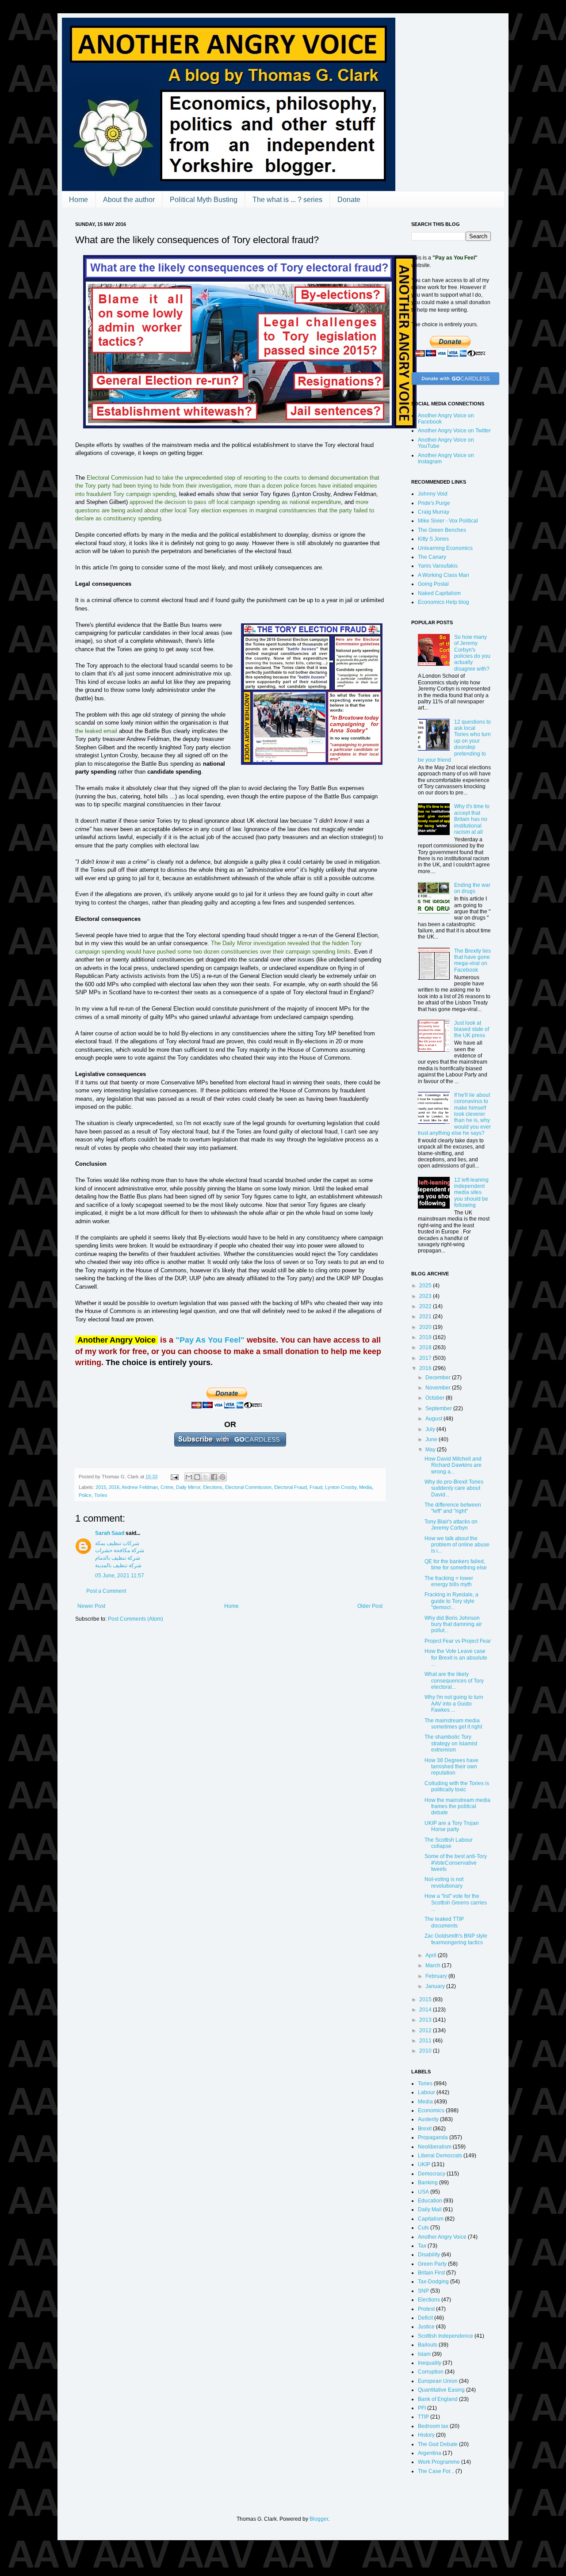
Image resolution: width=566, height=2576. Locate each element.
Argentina (430, 2453)
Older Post (370, 1606)
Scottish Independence (446, 2336)
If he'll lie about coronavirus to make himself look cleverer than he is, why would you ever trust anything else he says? (454, 1114)
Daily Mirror (188, 1487)
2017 (426, 1358)
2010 (426, 2051)
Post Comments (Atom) (136, 1619)
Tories (101, 1495)
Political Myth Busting (204, 200)
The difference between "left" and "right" (453, 1508)
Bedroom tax (433, 2426)
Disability (429, 2255)
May (431, 1450)
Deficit (425, 2318)
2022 (426, 1306)
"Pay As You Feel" (210, 1340)
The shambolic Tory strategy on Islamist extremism (451, 1743)
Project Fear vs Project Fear (458, 1641)
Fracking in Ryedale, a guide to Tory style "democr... (451, 1601)
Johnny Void (433, 494)
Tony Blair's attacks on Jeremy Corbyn (451, 1525)
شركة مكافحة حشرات (120, 1550)
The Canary (432, 557)
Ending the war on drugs (472, 888)
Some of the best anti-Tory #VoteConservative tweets (456, 1863)
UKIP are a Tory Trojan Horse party (452, 1826)
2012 (426, 2030)
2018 (426, 1347)
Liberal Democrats (440, 2156)
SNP (423, 2291)
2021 (426, 1317)
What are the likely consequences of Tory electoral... (454, 1681)
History (426, 2435)
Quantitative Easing (441, 2390)
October (436, 1398)
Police (85, 1495)
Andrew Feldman (140, 1487)
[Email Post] (174, 1477)
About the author (129, 200)
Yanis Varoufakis (438, 566)
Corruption (431, 2372)
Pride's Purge (434, 503)
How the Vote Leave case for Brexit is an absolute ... (456, 1658)
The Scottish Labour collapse (449, 1843)
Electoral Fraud (291, 1487)
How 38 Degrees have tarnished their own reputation (451, 1767)
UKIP (424, 2164)
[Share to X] (206, 1477)
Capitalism (431, 2219)
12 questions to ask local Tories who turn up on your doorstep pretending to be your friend (454, 741)
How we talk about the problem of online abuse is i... (457, 1545)
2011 (426, 2041)
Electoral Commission (248, 1487)
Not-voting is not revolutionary (444, 1882)
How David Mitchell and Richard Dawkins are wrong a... (453, 1465)
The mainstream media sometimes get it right (453, 1724)
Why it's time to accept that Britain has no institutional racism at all (472, 819)
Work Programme (439, 2462)
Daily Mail (430, 2210)
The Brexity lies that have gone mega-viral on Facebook (472, 960)
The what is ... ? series (287, 200)
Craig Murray (434, 512)
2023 (426, 1296)
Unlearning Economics (445, 548)
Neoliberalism (435, 2147)
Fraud (316, 1487)
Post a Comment (106, 1591)
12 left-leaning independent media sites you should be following (471, 1193)
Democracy (432, 2174)
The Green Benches (442, 530)
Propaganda (433, 2137)
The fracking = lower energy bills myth (449, 1581)
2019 (426, 1337)
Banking (428, 2183)
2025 (426, 1286)
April (432, 1955)
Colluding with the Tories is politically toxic (457, 1786)
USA (423, 2192)
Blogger (319, 2519)
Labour (426, 2092)
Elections (213, 1487)
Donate (349, 200)
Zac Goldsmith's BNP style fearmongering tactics (456, 1939)
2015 (101, 1487)
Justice (426, 2327)
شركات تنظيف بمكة (117, 1543)
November (439, 1388)
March (434, 1965)
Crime (167, 1487)
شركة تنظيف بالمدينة (118, 1565)
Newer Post (91, 1606)
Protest (426, 2309)
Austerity (428, 2119)
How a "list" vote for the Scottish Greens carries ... (456, 1902)
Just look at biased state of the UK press (472, 1029)
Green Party (432, 2264)
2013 (426, 2020)
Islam (424, 2354)
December (439, 1378)
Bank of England (438, 2399)
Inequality (430, 2363)
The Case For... (436, 2471)
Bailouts (428, 2345)
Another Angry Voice (442, 2237)
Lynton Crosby (341, 1487)
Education (430, 2201)
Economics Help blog (444, 602)
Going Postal (433, 584)
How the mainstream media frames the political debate (457, 1807)
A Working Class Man (444, 575)
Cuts (423, 2228)
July (431, 1429)
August (434, 1419)
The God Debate (438, 2444)
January (436, 1986)
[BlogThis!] (197, 1477)
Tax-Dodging (433, 2282)
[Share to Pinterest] (222, 1477)
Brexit (425, 2129)
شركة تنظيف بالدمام (118, 1558)
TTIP (423, 2417)
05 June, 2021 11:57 (120, 1576)
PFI (422, 2408)
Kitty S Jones (433, 539)
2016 (114, 1487)
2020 (426, 1327)
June (432, 1439)
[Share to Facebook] (214, 1477)
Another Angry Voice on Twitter (454, 431)
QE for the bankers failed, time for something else (456, 1565)
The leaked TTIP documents (444, 1922)
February (437, 1976)
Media (365, 1487)
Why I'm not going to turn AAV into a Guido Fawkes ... (454, 1704)
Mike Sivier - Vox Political (448, 521)
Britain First (431, 2273)
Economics (431, 2110)
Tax (422, 2246)
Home (78, 200)
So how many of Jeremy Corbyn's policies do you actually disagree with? (472, 653)
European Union (438, 2381)
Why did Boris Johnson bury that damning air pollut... (453, 1624)
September (439, 1408)
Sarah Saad (110, 1533)
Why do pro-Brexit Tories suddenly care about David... (454, 1488)
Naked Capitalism (439, 593)
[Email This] (189, 1477)
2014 (426, 2010)
